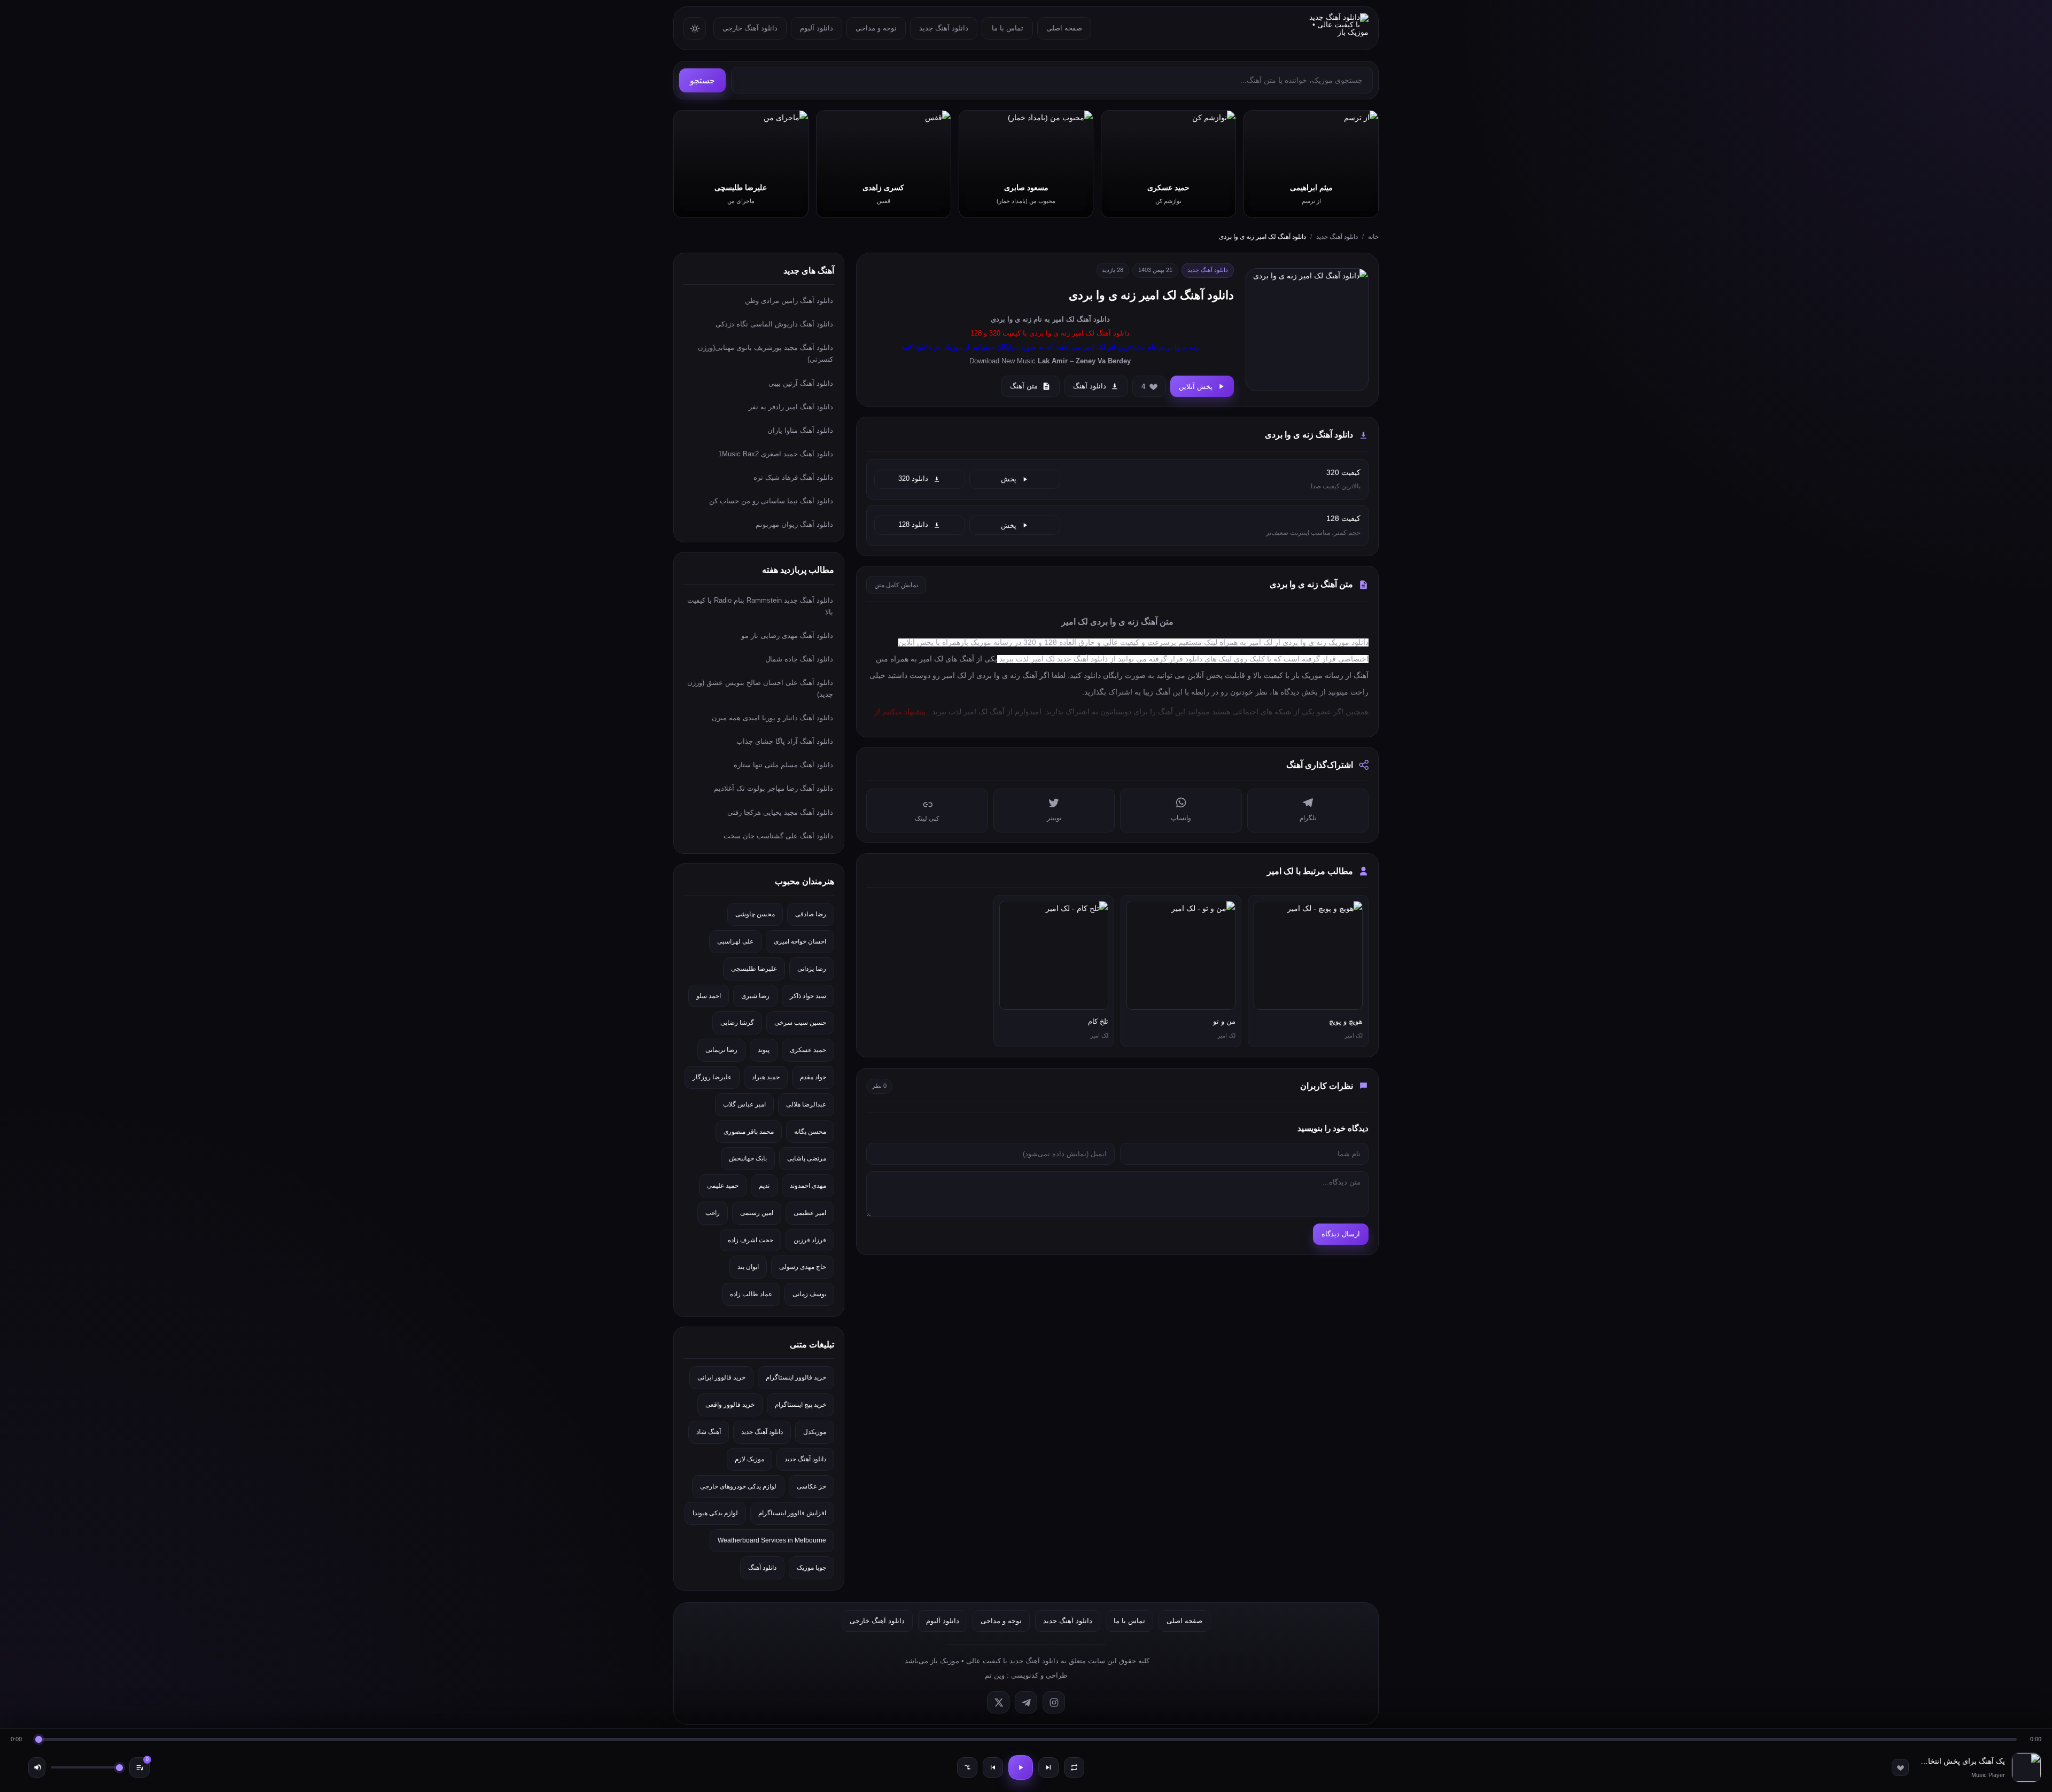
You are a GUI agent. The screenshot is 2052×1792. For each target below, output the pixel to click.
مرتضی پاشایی (807, 1158)
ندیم (764, 1186)
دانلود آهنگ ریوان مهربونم (794, 524)
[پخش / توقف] (1021, 1767)
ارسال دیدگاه (1341, 1234)
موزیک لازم (749, 1459)
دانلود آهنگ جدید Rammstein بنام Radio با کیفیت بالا (760, 606)
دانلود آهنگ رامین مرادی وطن (789, 301)
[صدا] (37, 1767)
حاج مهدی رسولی (803, 1267)
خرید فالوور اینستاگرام (796, 1377)
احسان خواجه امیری (800, 941)
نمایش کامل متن (896, 585)
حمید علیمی (723, 1186)
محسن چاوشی (755, 914)
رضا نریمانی (721, 1050)
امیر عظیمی (810, 1213)
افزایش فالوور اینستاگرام (792, 1513)
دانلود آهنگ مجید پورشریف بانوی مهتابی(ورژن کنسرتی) (765, 353)
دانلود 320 (913, 479)
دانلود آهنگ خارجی (750, 28)
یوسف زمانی (809, 1294)
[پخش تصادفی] (967, 1767)
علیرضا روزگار (712, 1077)
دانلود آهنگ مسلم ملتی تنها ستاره (783, 765)
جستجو (702, 80)
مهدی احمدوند (808, 1186)
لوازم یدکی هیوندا (715, 1513)
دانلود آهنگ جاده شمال (799, 659)
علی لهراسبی (735, 941)
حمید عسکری (808, 1050)
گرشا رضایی (737, 1023)
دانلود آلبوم (817, 28)
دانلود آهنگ (1093, 319)
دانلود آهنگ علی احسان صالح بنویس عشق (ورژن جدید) (760, 688)
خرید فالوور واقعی (730, 1405)
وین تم (995, 1675)
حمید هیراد (766, 1077)
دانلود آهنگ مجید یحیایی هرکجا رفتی (780, 812)
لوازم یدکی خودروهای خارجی (738, 1486)
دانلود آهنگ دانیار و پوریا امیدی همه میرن (772, 718)
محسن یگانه (810, 1132)
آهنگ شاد (709, 1432)
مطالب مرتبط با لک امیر (1310, 871)
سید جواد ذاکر (808, 996)
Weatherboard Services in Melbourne (772, 1540)
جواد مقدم (813, 1077)
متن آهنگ (1024, 386)
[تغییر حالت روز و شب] (695, 28)
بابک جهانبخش (748, 1158)
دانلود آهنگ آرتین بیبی (801, 383)
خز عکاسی (811, 1486)
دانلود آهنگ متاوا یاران (800, 430)
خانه (1373, 237)
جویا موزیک (811, 1568)
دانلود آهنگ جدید (944, 28)
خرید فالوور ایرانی (721, 1377)
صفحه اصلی (1064, 28)
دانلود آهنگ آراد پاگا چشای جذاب (785, 741)
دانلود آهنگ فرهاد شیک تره (793, 477)
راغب (713, 1213)
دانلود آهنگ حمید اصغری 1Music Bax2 (776, 454)
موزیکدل (815, 1432)
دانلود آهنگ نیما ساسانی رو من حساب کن (771, 501)
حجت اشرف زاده (751, 1240)
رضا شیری (755, 996)
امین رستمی (757, 1213)
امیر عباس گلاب (744, 1104)
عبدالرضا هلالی (806, 1104)
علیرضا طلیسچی (754, 969)
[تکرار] (1074, 1767)
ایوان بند (748, 1267)
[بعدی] (1048, 1767)
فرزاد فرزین (810, 1240)
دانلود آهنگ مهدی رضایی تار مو (787, 636)
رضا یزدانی (812, 969)
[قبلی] (993, 1767)
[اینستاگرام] (1054, 1702)
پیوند (764, 1050)
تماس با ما (1008, 28)
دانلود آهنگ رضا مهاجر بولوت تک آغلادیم (774, 788)
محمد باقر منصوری (749, 1132)
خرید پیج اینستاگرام (800, 1405)
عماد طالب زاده (751, 1294)
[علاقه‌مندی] (1900, 1767)
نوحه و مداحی (876, 28)
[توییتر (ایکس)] (998, 1702)
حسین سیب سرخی (800, 1023)
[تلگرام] (1026, 1702)
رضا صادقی (811, 914)
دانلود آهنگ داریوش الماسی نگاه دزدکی (774, 324)
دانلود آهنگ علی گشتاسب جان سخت (778, 836)
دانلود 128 (913, 525)
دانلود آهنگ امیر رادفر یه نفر (791, 407)
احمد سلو (709, 996)
